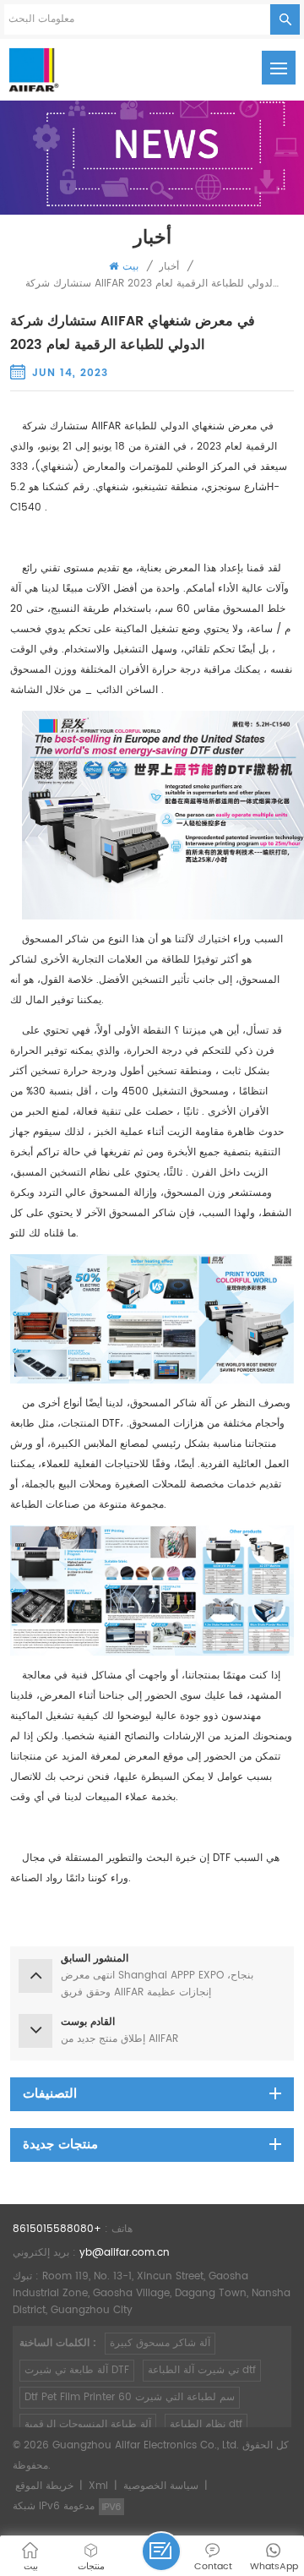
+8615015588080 (57, 2229)
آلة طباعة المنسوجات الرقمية (88, 2424)
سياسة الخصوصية (161, 2486)
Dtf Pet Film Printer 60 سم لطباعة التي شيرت (130, 2397)
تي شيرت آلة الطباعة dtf (202, 2370)
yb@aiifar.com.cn (125, 2253)
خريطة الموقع (44, 2486)
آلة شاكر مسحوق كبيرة (160, 2343)
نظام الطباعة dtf (206, 2424)
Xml (98, 2486)
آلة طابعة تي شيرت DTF (77, 2370)
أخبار (169, 267)
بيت (130, 267)
